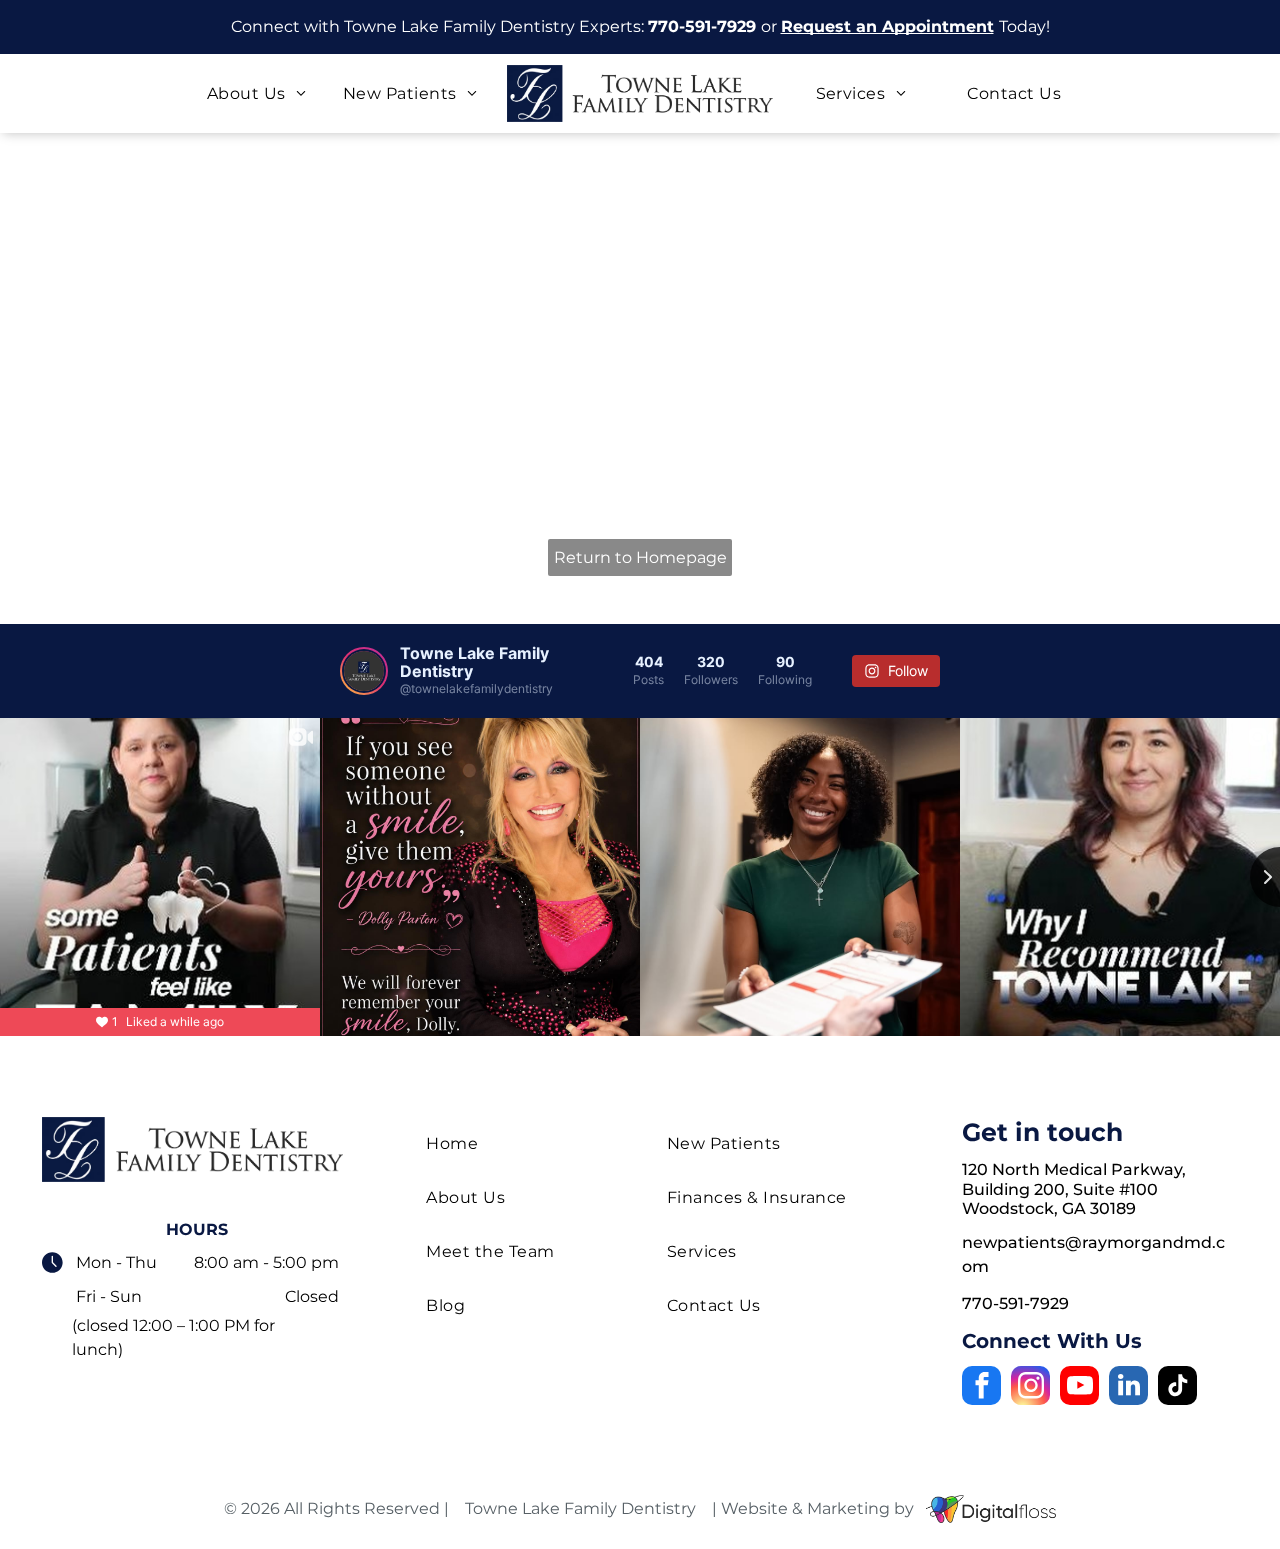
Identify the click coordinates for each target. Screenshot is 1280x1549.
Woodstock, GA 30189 (1049, 1208)
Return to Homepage (640, 557)
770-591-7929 (702, 26)
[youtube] (1079, 1388)
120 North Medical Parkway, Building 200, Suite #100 (1074, 1179)
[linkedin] (1128, 1388)
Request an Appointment (887, 26)
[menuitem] (256, 93)
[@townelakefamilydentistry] (364, 671)
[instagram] (1030, 1388)
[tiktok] (1177, 1388)
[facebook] (981, 1388)
